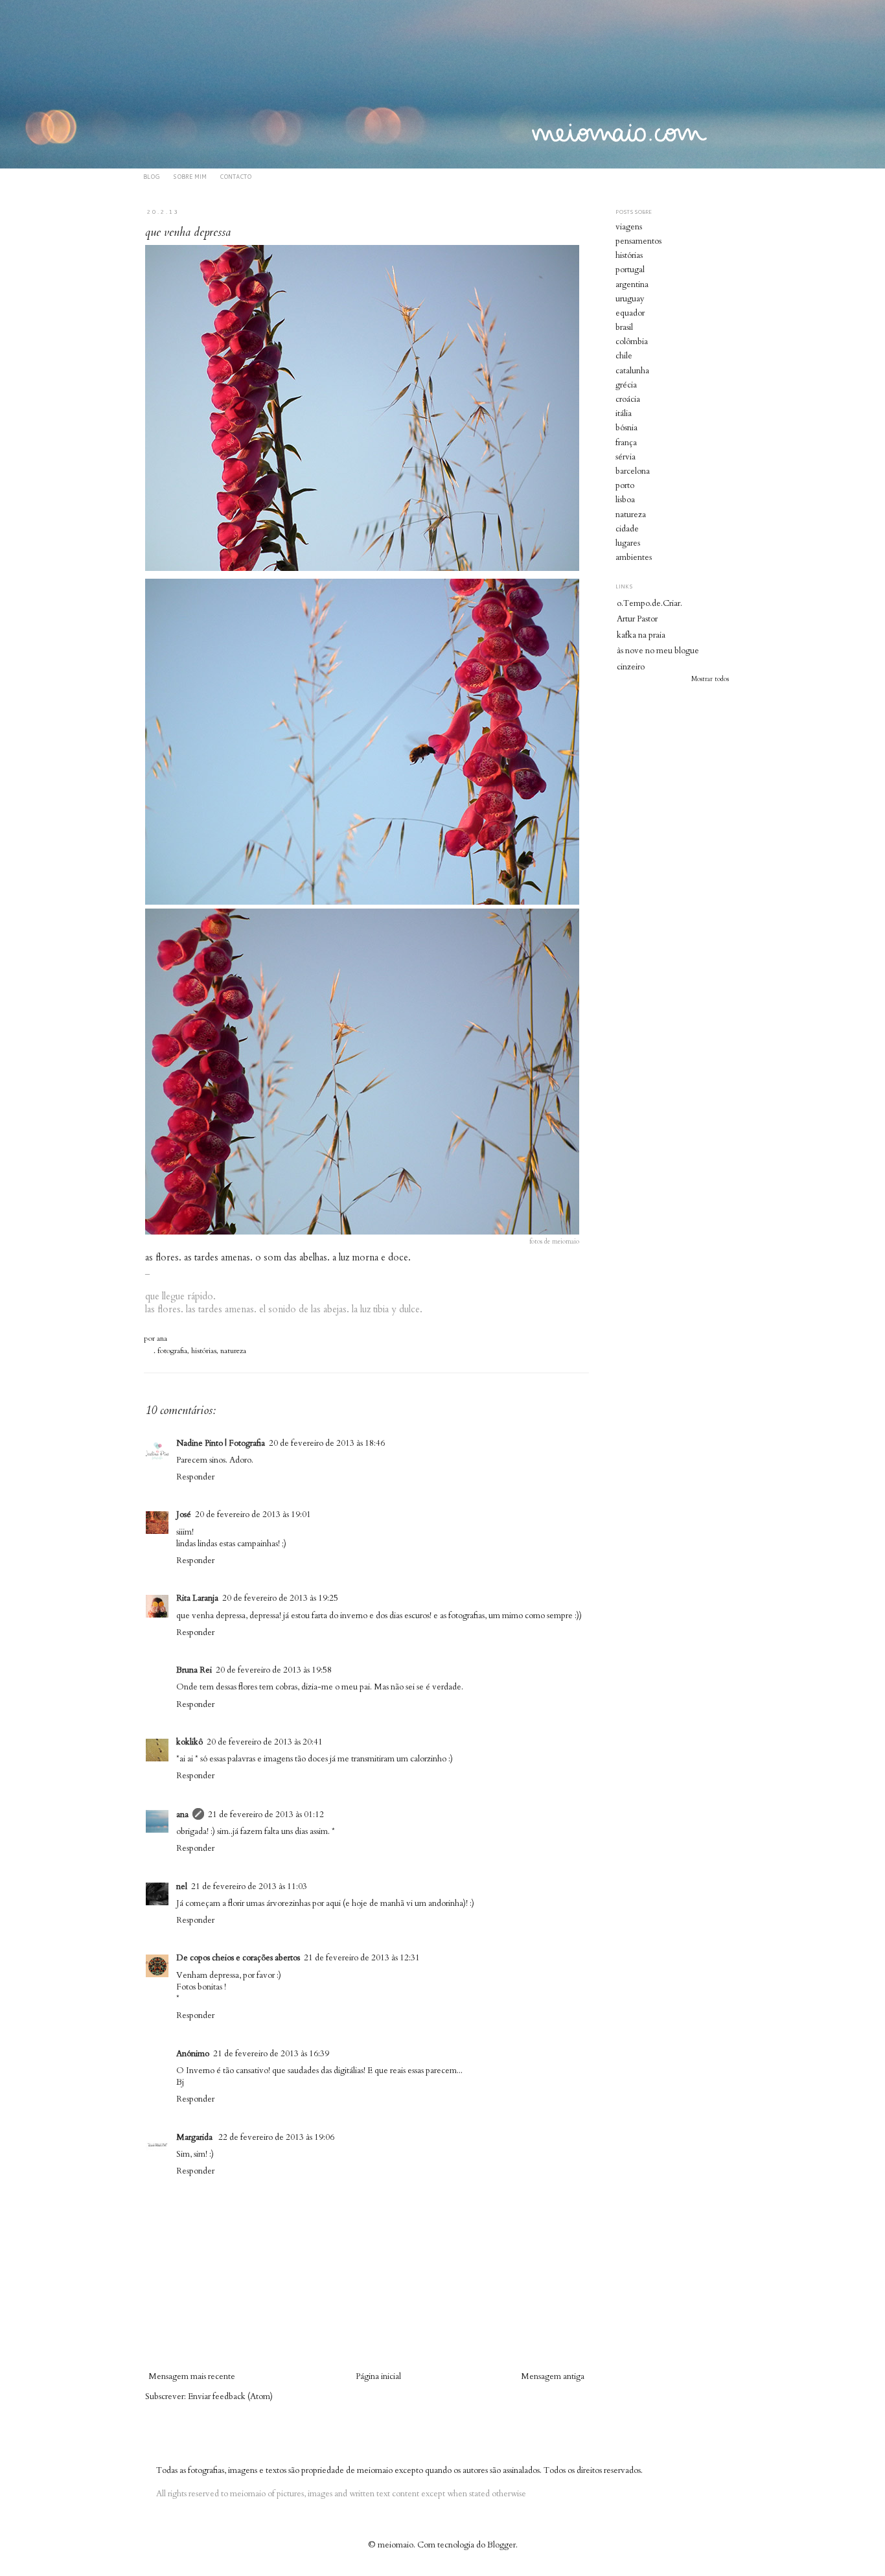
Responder (195, 1477)
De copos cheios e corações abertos (238, 1958)
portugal (630, 270)
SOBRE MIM (190, 177)
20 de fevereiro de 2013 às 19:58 (274, 1670)
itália (624, 413)
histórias (204, 1351)
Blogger (501, 2545)
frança (626, 443)
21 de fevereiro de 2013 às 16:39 (271, 2054)
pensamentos (638, 241)
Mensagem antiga (553, 2376)
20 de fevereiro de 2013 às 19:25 (280, 1598)
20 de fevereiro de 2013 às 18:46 (327, 1443)
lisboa (625, 500)
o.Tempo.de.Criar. (649, 603)
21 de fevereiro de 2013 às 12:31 (362, 1958)
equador (630, 313)
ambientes (634, 557)
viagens (629, 227)
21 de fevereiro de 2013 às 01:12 (266, 1815)
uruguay (630, 299)
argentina (632, 284)
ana (162, 1338)
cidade (627, 529)
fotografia (172, 1351)
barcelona (633, 471)
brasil (624, 327)
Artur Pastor (637, 619)
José (184, 1514)
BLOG (152, 177)
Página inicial (378, 2376)
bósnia (626, 428)
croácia (628, 399)
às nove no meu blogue (658, 651)
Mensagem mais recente (192, 2376)
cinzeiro (631, 667)
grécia (626, 385)
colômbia (632, 342)
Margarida (195, 2137)
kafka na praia (641, 635)
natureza (233, 1351)
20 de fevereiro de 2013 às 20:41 (265, 1742)
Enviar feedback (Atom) (230, 2396)
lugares (628, 543)
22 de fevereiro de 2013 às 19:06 (276, 2137)
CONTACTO (236, 177)
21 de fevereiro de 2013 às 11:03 (249, 1886)
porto (625, 485)
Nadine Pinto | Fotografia (221, 1443)
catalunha (632, 371)
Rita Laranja (197, 1598)
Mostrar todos (710, 679)
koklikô (190, 1742)
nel (182, 1886)
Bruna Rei (194, 1670)
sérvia (626, 457)
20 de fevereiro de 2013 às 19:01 (253, 1514)
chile (624, 356)
